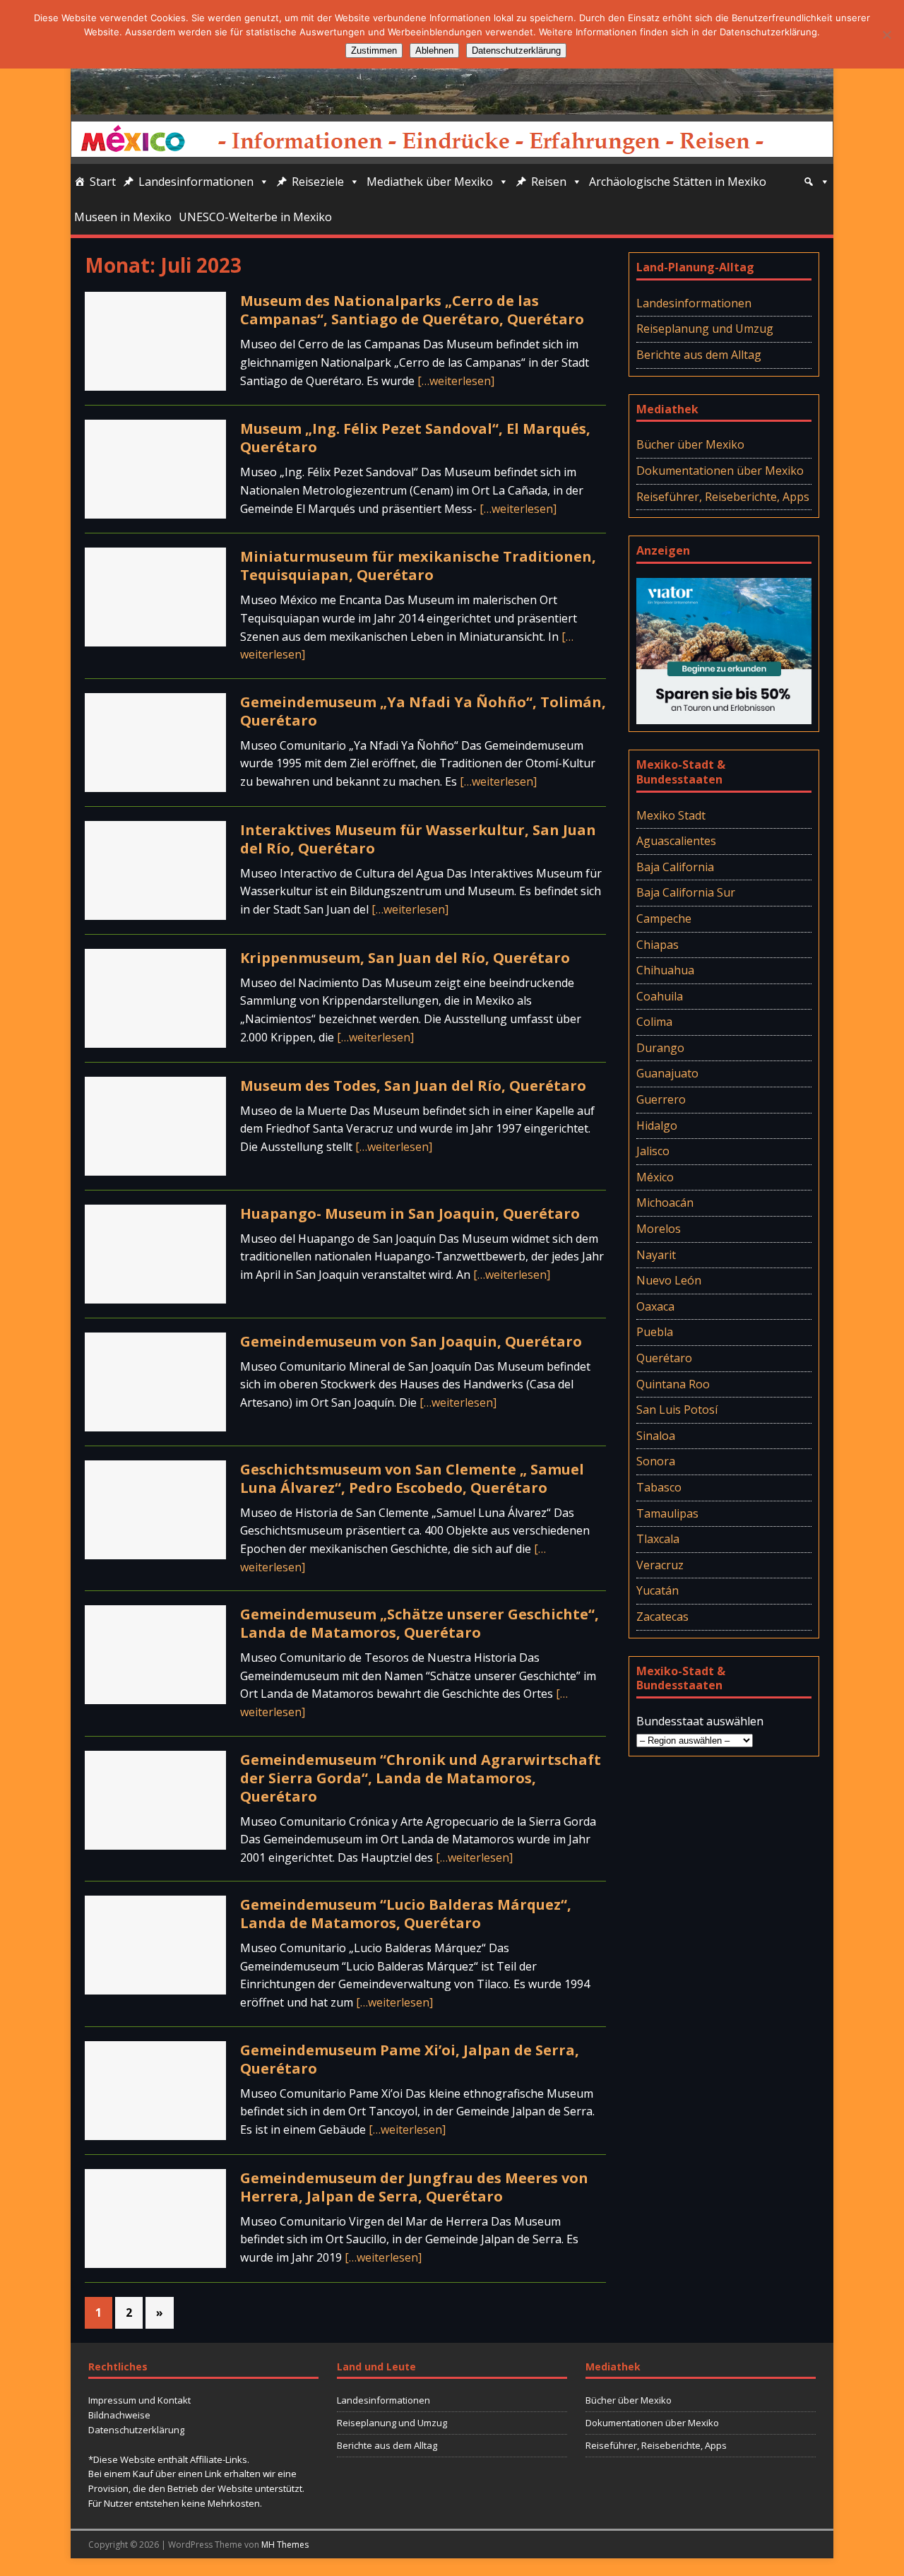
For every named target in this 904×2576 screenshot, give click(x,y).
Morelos (659, 1229)
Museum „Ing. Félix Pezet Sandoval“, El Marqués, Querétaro (415, 438)
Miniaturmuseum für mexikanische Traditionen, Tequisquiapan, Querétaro (418, 566)
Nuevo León (669, 1280)
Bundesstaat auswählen (700, 1721)
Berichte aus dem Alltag (699, 355)
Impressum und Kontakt (139, 2400)
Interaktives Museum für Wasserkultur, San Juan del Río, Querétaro (418, 839)
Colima (654, 1022)
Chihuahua (665, 970)
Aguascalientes (676, 841)
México (655, 1177)
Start (103, 182)
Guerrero (661, 1099)
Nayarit (656, 1255)
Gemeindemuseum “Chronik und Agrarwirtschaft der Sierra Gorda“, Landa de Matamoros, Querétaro (421, 1778)
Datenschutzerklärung (136, 2430)
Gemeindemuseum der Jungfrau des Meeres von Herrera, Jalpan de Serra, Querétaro (414, 2187)
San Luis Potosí (677, 1410)
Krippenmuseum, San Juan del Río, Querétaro (405, 958)
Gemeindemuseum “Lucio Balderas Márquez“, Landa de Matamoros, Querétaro (406, 1914)
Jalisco (653, 1151)
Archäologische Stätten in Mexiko (678, 182)
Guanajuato (667, 1073)
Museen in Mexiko (123, 217)
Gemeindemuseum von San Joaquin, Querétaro (411, 1341)
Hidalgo (657, 1125)
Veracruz (660, 1565)
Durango (660, 1048)
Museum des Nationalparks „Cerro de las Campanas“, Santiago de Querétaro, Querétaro (412, 310)
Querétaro (664, 1358)
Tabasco (659, 1487)
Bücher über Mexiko (690, 444)
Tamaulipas (667, 1513)
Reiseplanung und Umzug (705, 329)
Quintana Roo (673, 1384)
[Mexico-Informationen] (452, 105)
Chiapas (658, 945)
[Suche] (816, 182)
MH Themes (285, 2545)
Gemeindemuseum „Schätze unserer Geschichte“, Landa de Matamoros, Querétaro (420, 1623)
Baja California (675, 867)
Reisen (549, 182)
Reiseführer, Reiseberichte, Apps (723, 497)
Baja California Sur (686, 892)
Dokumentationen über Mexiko (720, 471)
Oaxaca (655, 1306)
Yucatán (658, 1590)
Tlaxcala (658, 1539)
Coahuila (660, 996)
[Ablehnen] (886, 35)
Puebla (655, 1332)
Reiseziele (318, 182)
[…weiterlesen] (456, 381)
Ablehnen (434, 51)
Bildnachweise (119, 2415)
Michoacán (665, 1203)
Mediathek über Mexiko (430, 182)
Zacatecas (662, 1617)
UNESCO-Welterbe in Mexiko (255, 217)
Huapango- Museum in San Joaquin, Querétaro (410, 1213)
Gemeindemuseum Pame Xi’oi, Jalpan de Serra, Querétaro (410, 2059)
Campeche (664, 918)
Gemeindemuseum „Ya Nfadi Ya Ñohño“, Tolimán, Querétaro (423, 711)
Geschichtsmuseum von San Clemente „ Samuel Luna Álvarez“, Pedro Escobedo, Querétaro (412, 1478)
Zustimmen (374, 51)
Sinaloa (656, 1436)
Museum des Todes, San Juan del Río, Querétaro (413, 1086)
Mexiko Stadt (671, 815)
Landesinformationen (196, 182)
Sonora (656, 1461)
